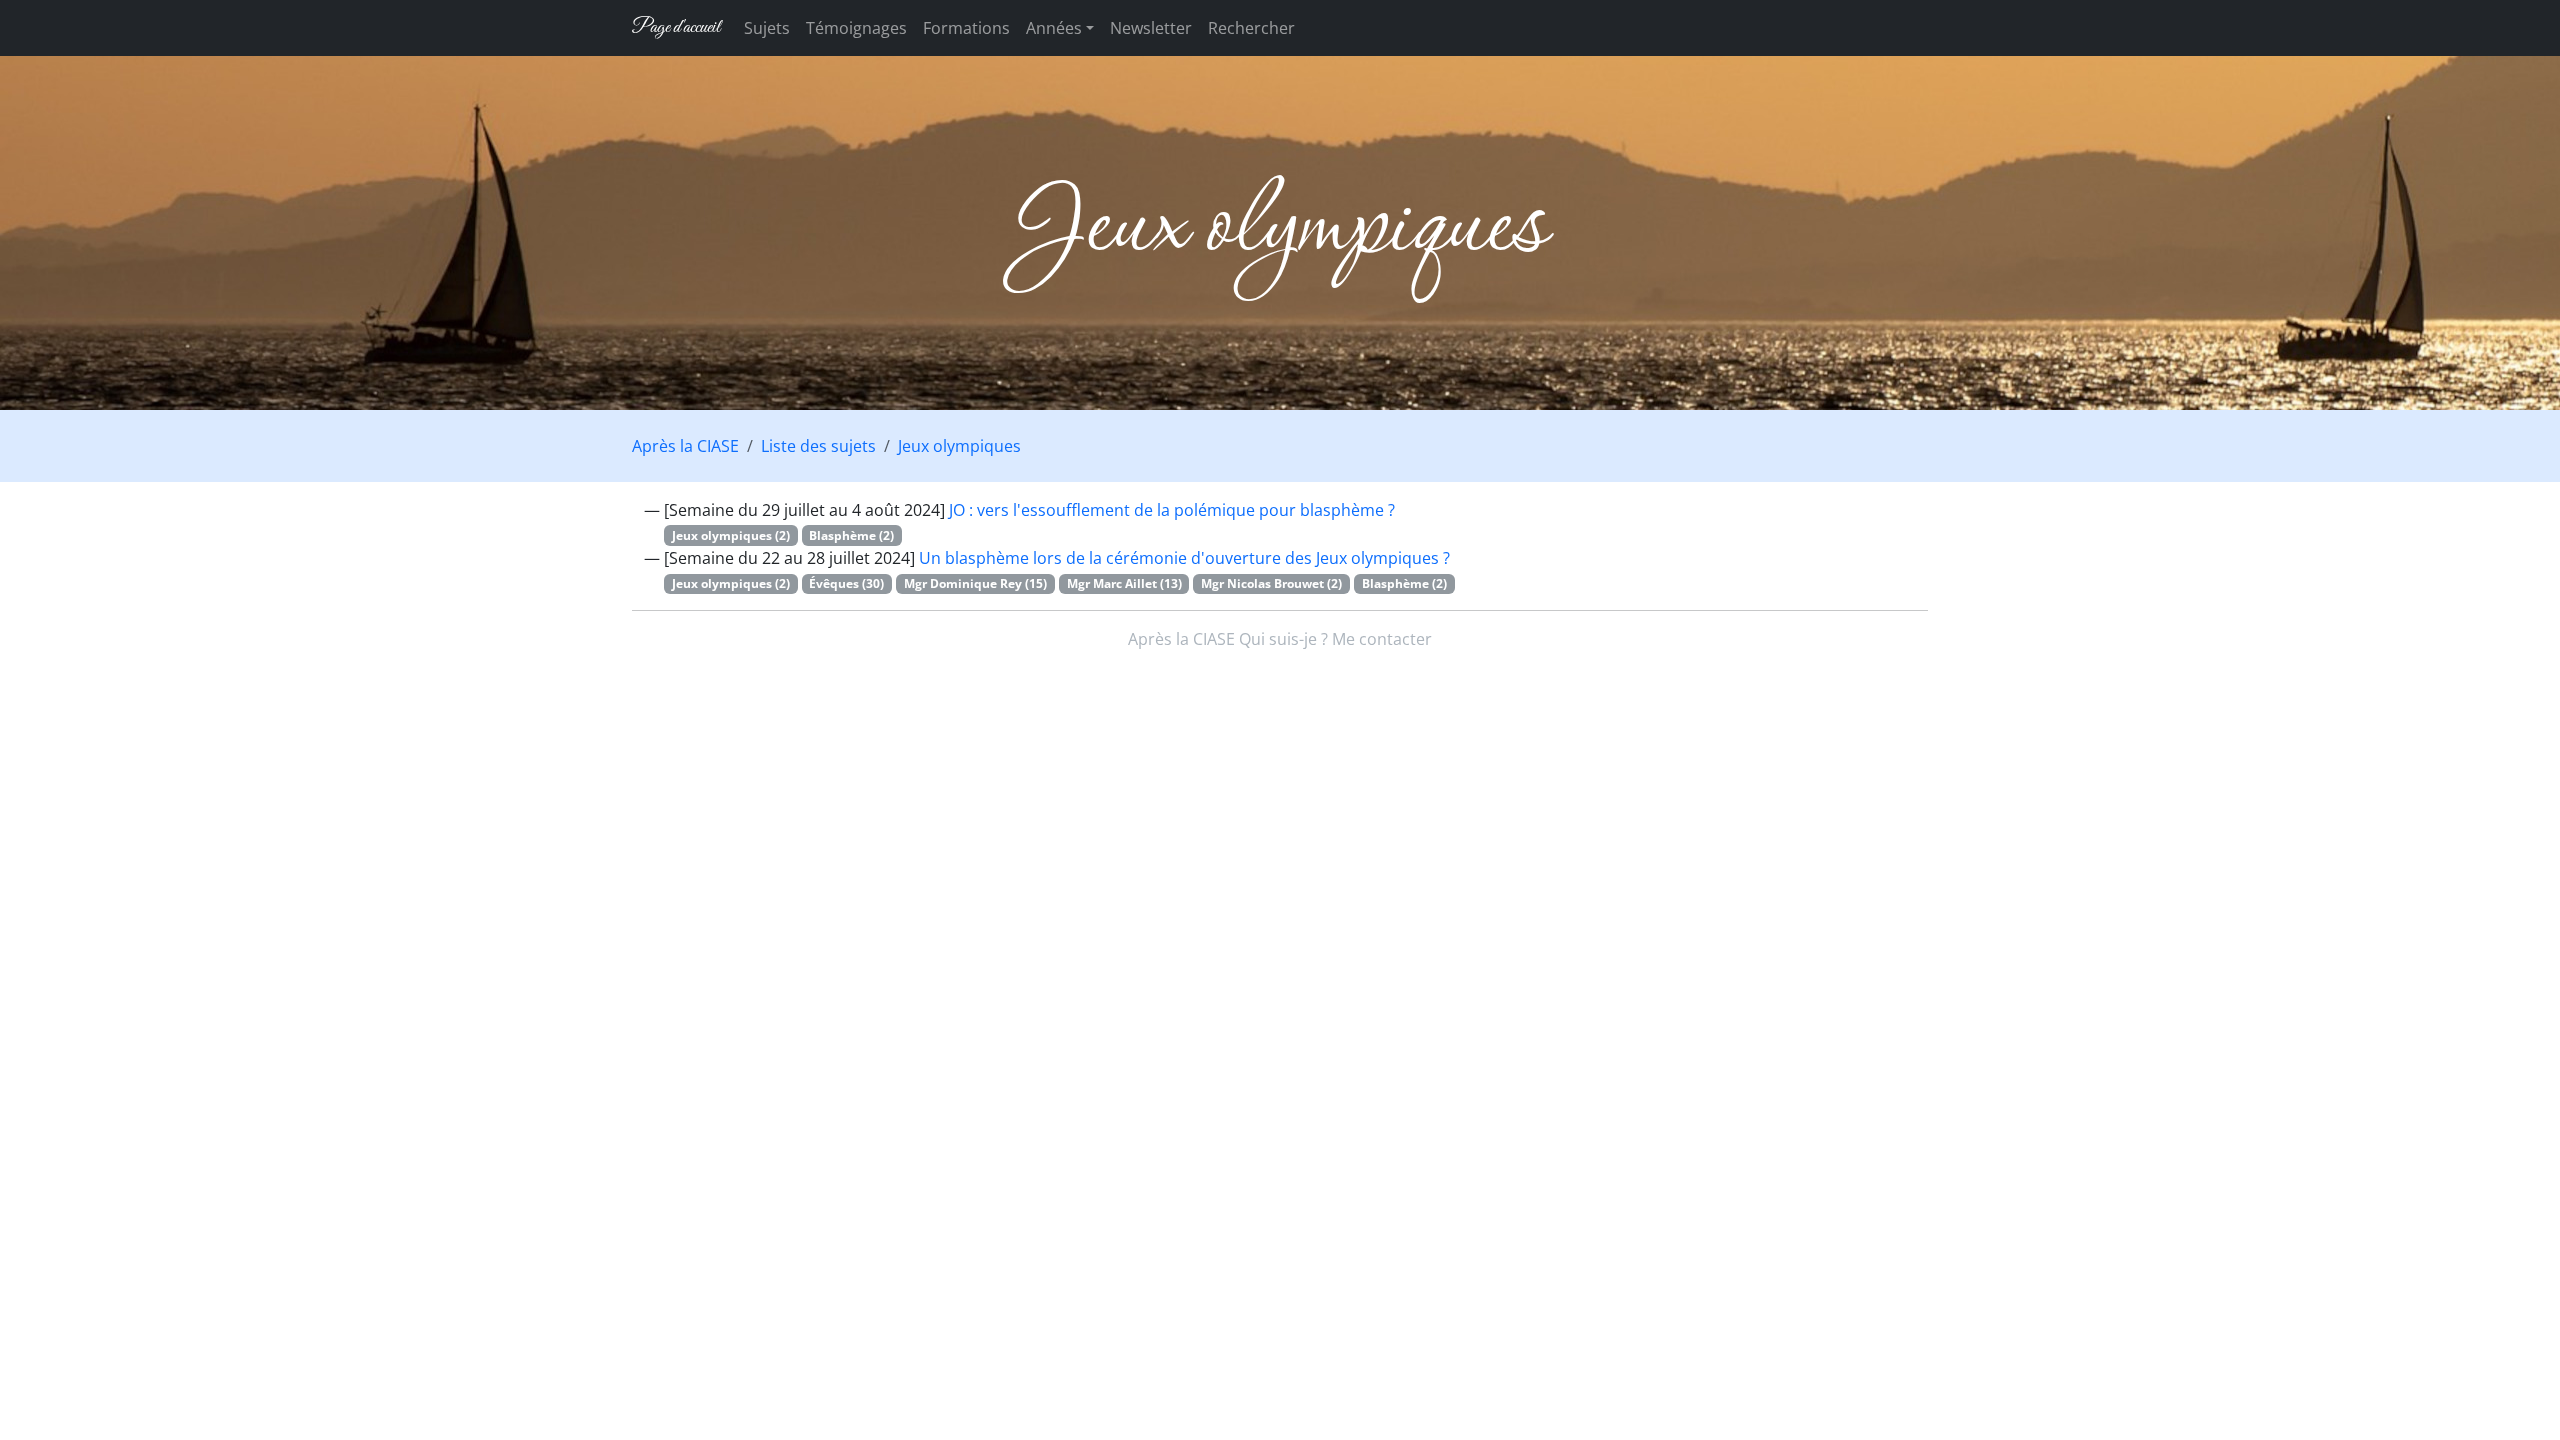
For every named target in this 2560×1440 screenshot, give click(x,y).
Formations (966, 28)
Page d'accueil (676, 27)
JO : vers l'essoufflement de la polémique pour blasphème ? (1172, 510)
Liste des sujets (818, 446)
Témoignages (856, 28)
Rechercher (1251, 28)
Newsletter (1151, 28)
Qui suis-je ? (1283, 639)
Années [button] (1054, 28)
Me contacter (1382, 639)
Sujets (767, 28)
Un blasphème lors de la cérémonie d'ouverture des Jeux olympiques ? (1184, 558)
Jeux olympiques (959, 446)
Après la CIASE (685, 446)
